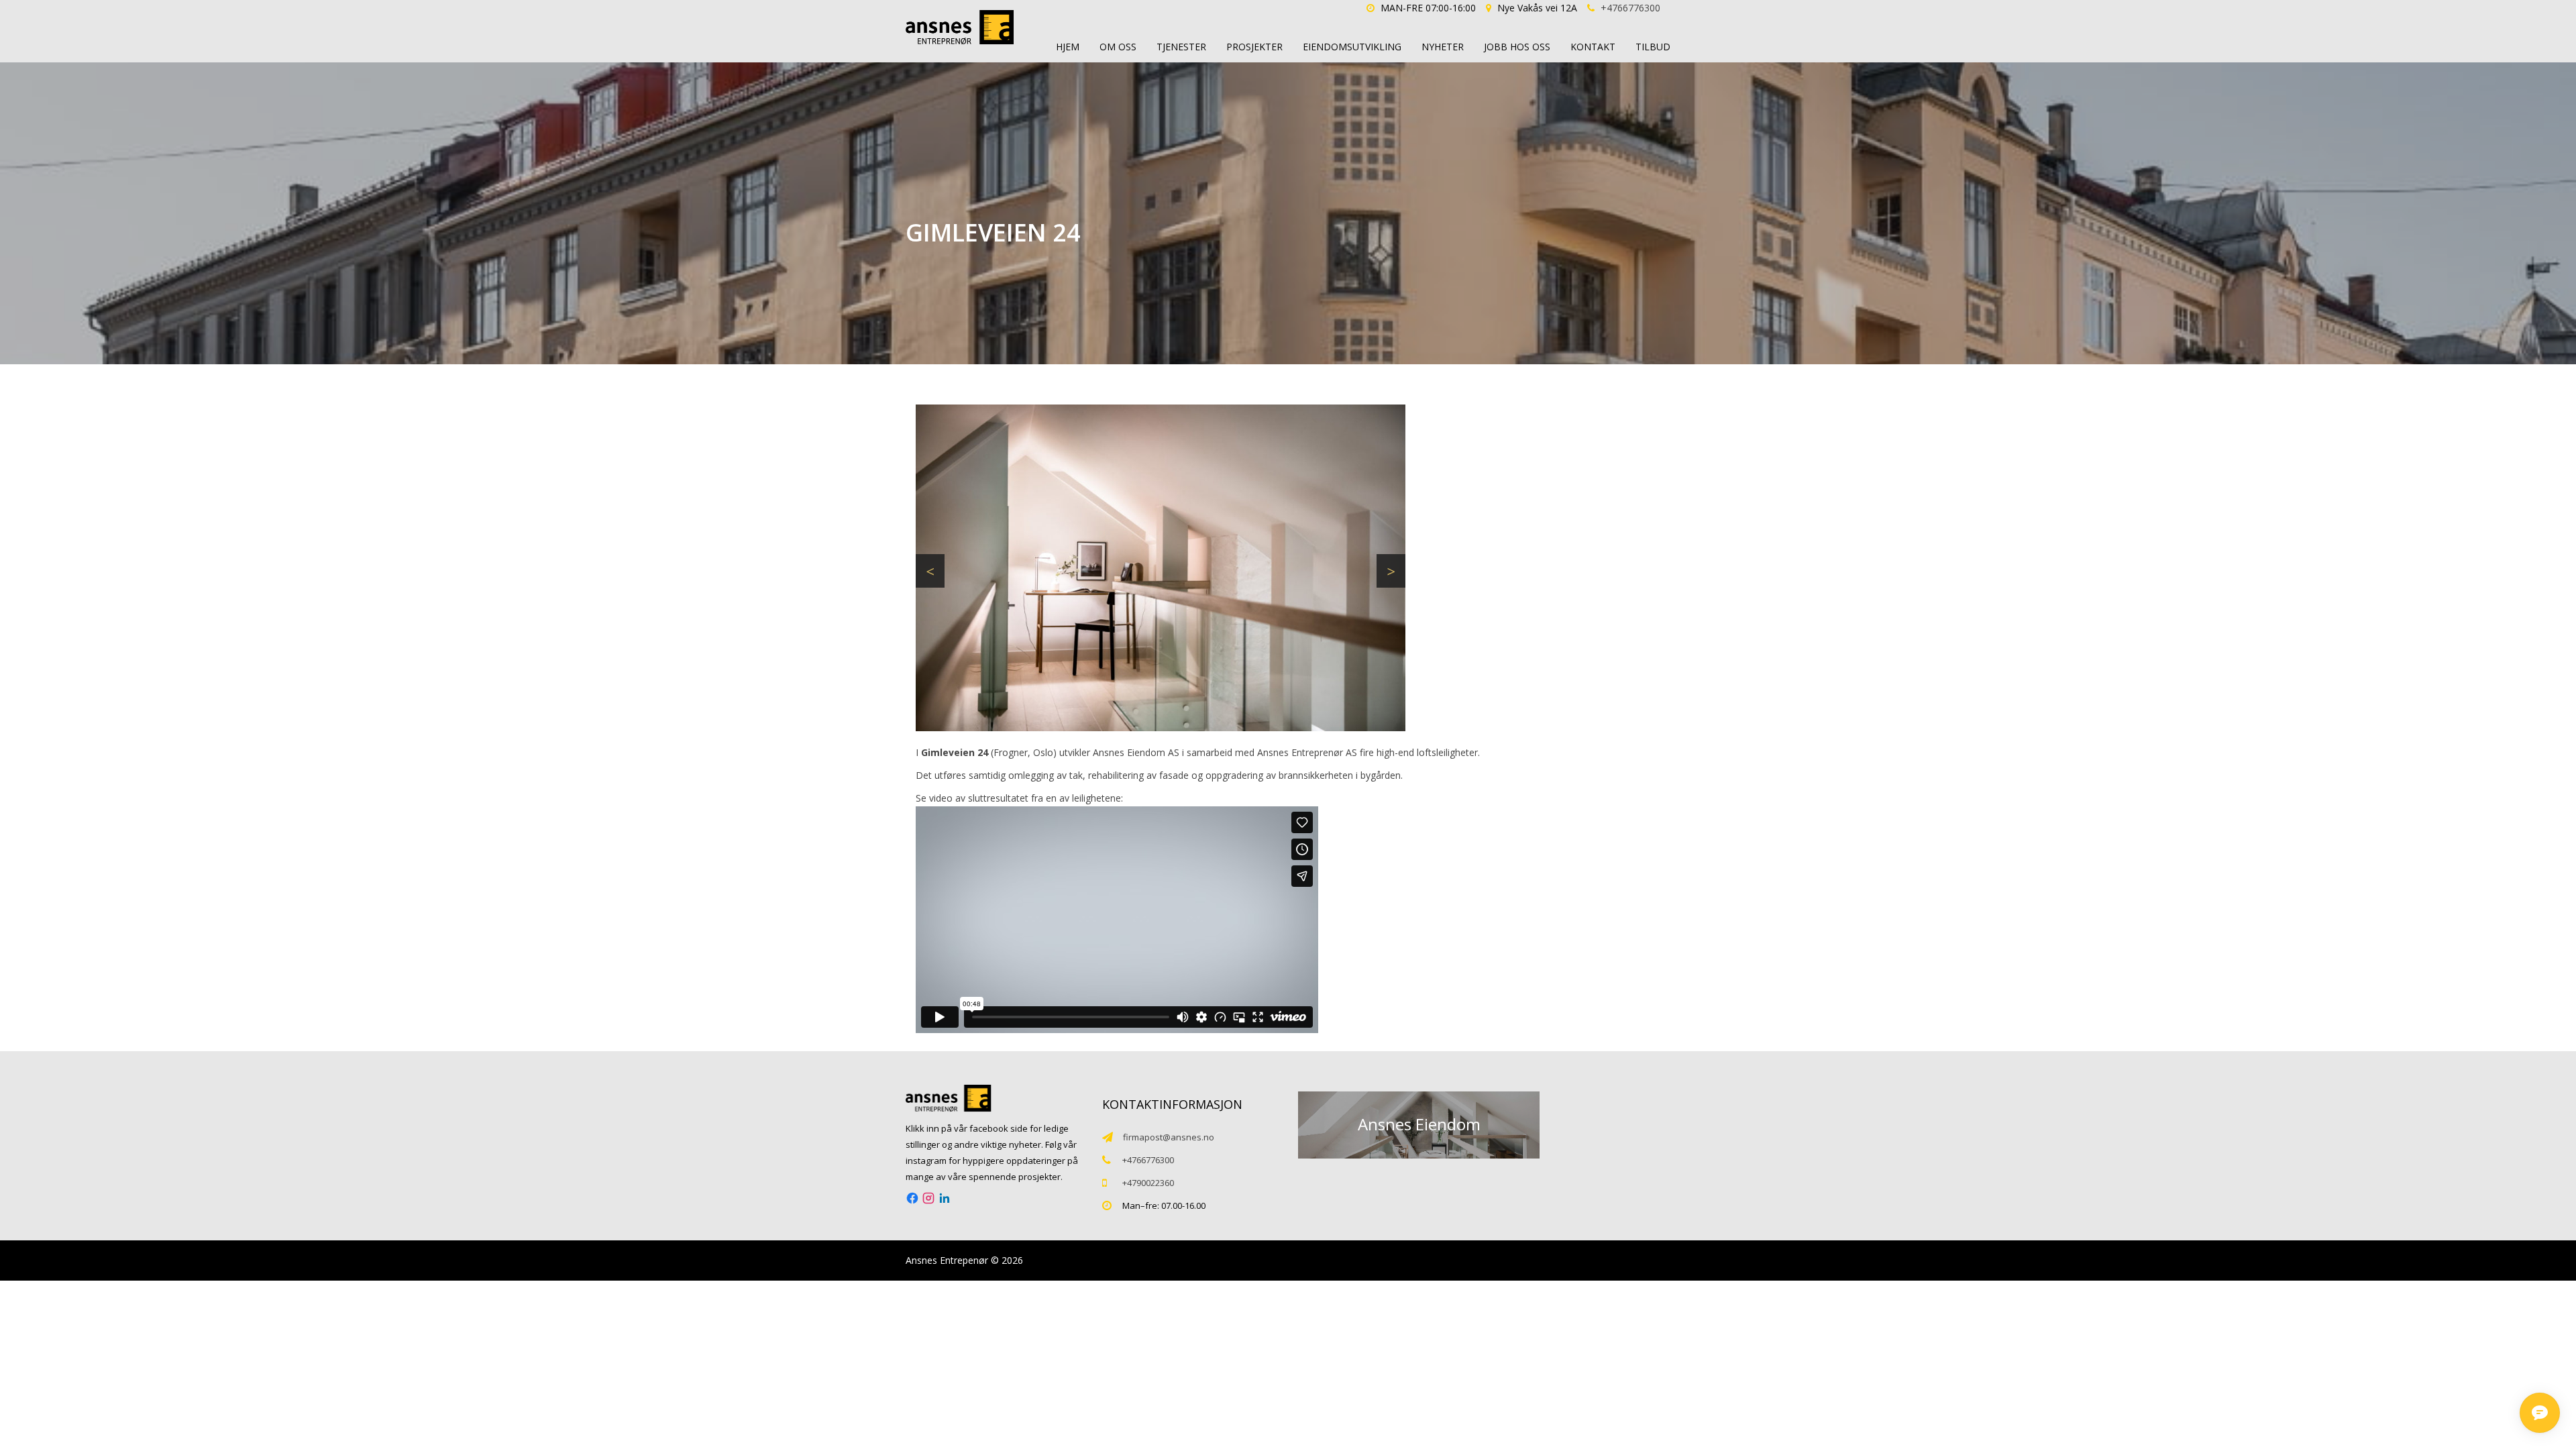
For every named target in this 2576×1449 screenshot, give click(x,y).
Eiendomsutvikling (1352, 47)
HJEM (1068, 47)
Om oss (1118, 47)
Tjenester (1181, 47)
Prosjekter (1254, 47)
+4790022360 (1148, 1183)
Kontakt (1593, 47)
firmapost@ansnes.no (1169, 1137)
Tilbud (1653, 47)
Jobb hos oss (1517, 47)
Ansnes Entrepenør (947, 1260)
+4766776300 (1630, 8)
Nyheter (1443, 47)
